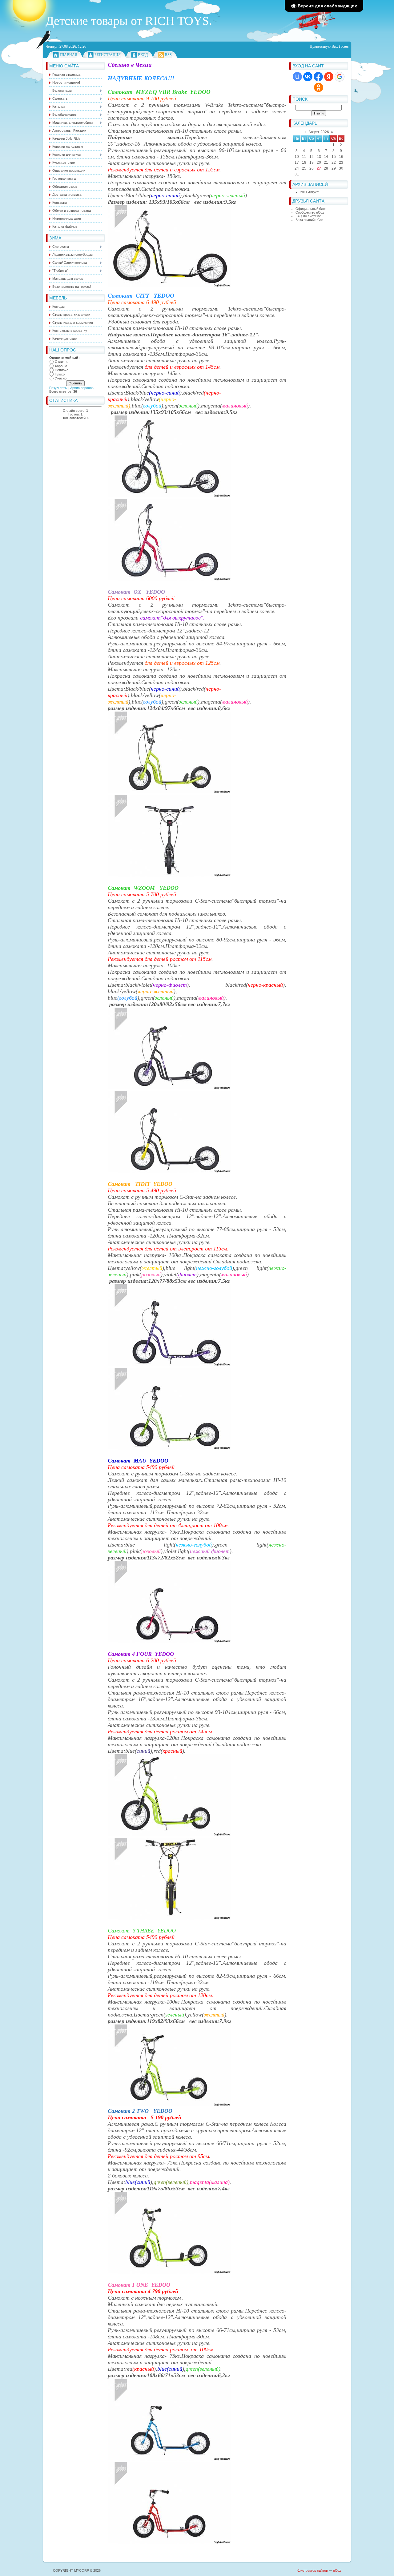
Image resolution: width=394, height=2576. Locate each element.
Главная (68, 55)
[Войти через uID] (297, 77)
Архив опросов (82, 388)
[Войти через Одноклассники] (319, 87)
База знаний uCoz (310, 220)
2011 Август (309, 192)
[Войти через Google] (340, 77)
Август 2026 (319, 132)
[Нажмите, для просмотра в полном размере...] (169, 286)
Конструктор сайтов (312, 2570)
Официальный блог (311, 209)
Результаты (58, 388)
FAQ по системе (308, 216)
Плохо (60, 374)
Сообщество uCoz (310, 212)
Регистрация (108, 55)
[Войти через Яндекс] (329, 77)
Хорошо (61, 366)
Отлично (62, 362)
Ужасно (61, 378)
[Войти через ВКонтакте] (308, 77)
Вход (143, 55)
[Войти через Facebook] (318, 77)
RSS (168, 55)
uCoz (337, 2570)
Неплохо (62, 370)
